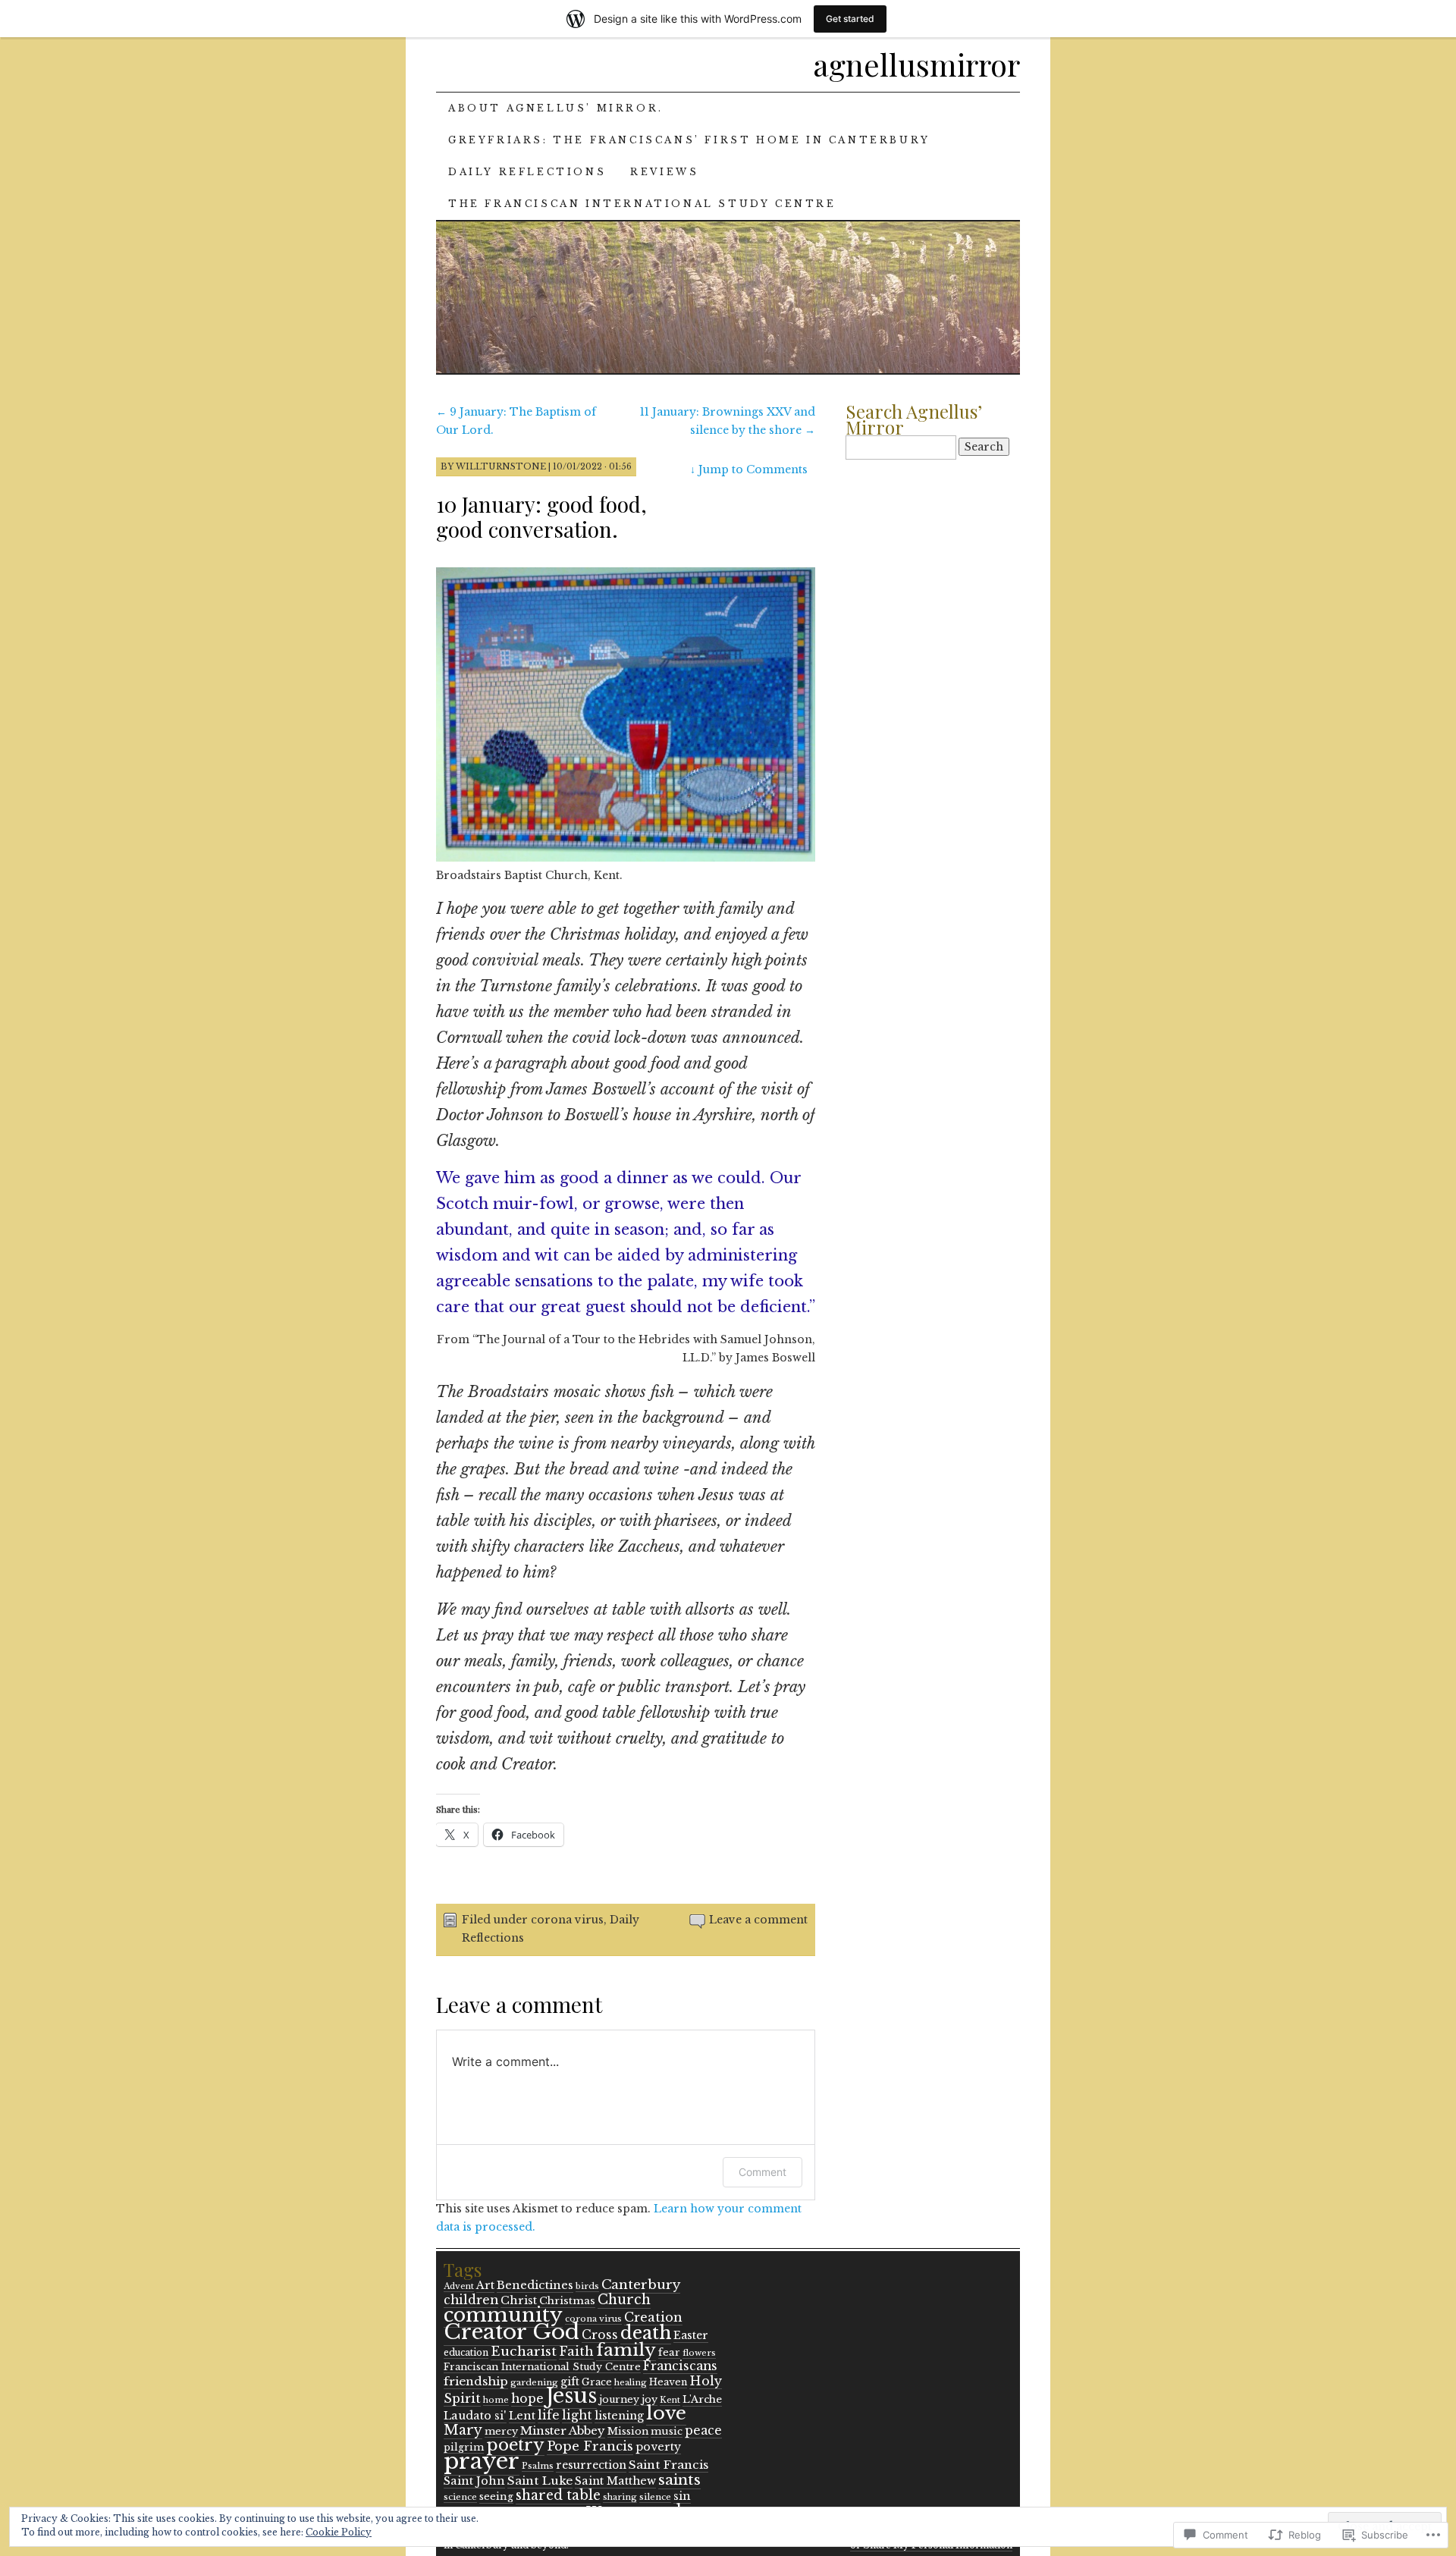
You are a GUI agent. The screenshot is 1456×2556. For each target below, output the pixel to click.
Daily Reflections (527, 172)
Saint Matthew (615, 2481)
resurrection (591, 2465)
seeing (496, 2496)
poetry (515, 2445)
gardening (534, 2382)
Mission (628, 2431)
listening (619, 2416)
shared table (558, 2495)
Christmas (567, 2301)
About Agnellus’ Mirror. (556, 108)
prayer (482, 2461)
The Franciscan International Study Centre (642, 204)
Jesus (571, 2396)
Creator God (511, 2332)
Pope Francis (590, 2446)
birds (587, 2286)
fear (669, 2352)
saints (679, 2479)
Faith (576, 2351)
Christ (519, 2300)
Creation (653, 2317)
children (471, 2300)
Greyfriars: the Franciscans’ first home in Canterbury (689, 140)
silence (655, 2497)
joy (650, 2399)
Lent (522, 2416)
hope (527, 2399)
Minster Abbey (563, 2430)
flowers (699, 2353)
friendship (476, 2381)
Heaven (668, 2382)
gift (570, 2382)
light (577, 2415)
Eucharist (524, 2351)
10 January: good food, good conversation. (541, 517)
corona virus (567, 1920)
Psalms (538, 2466)
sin (682, 2496)
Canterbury (641, 2284)
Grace (597, 2382)
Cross (600, 2335)
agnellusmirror (916, 64)
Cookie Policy (339, 2532)
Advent (459, 2286)
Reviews (664, 172)
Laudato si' (475, 2416)
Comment (763, 2172)
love (666, 2413)
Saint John (474, 2481)
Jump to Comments (749, 469)
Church (624, 2300)
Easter (691, 2335)
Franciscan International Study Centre (542, 2367)
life (549, 2415)
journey (619, 2399)
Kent (670, 2400)
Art (485, 2285)
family (626, 2350)
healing (631, 2382)
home (496, 2400)
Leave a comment (758, 1920)
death (646, 2333)
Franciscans (680, 2366)
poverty (658, 2447)
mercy (501, 2431)
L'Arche (702, 2399)
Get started (850, 19)
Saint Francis (668, 2465)
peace (703, 2430)
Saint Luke (540, 2481)
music (667, 2431)
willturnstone (501, 466)
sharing (620, 2497)
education (466, 2353)
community (503, 2315)
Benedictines (535, 2285)
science (460, 2497)
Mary (463, 2430)
